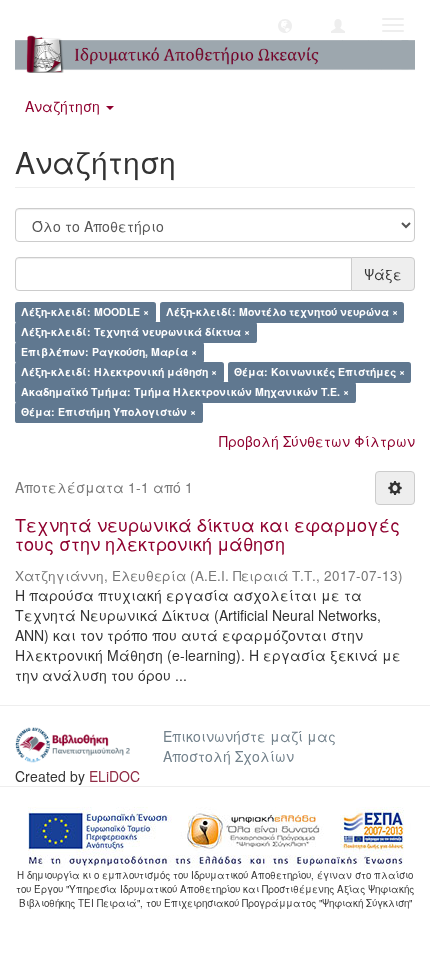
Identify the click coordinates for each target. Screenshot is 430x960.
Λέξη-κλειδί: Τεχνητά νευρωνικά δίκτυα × (135, 332)
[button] (285, 25)
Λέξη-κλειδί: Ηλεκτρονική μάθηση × (119, 372)
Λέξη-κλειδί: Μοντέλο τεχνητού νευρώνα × (282, 312)
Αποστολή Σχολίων (228, 756)
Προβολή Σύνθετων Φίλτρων (317, 441)
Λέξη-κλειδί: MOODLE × (85, 312)
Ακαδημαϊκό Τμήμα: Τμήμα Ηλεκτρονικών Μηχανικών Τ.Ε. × (185, 392)
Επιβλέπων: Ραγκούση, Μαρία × (109, 352)
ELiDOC (114, 776)
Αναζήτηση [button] (64, 106)
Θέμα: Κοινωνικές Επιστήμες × (319, 372)
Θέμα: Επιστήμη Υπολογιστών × (108, 412)
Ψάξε (383, 274)
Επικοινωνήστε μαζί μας (249, 736)
